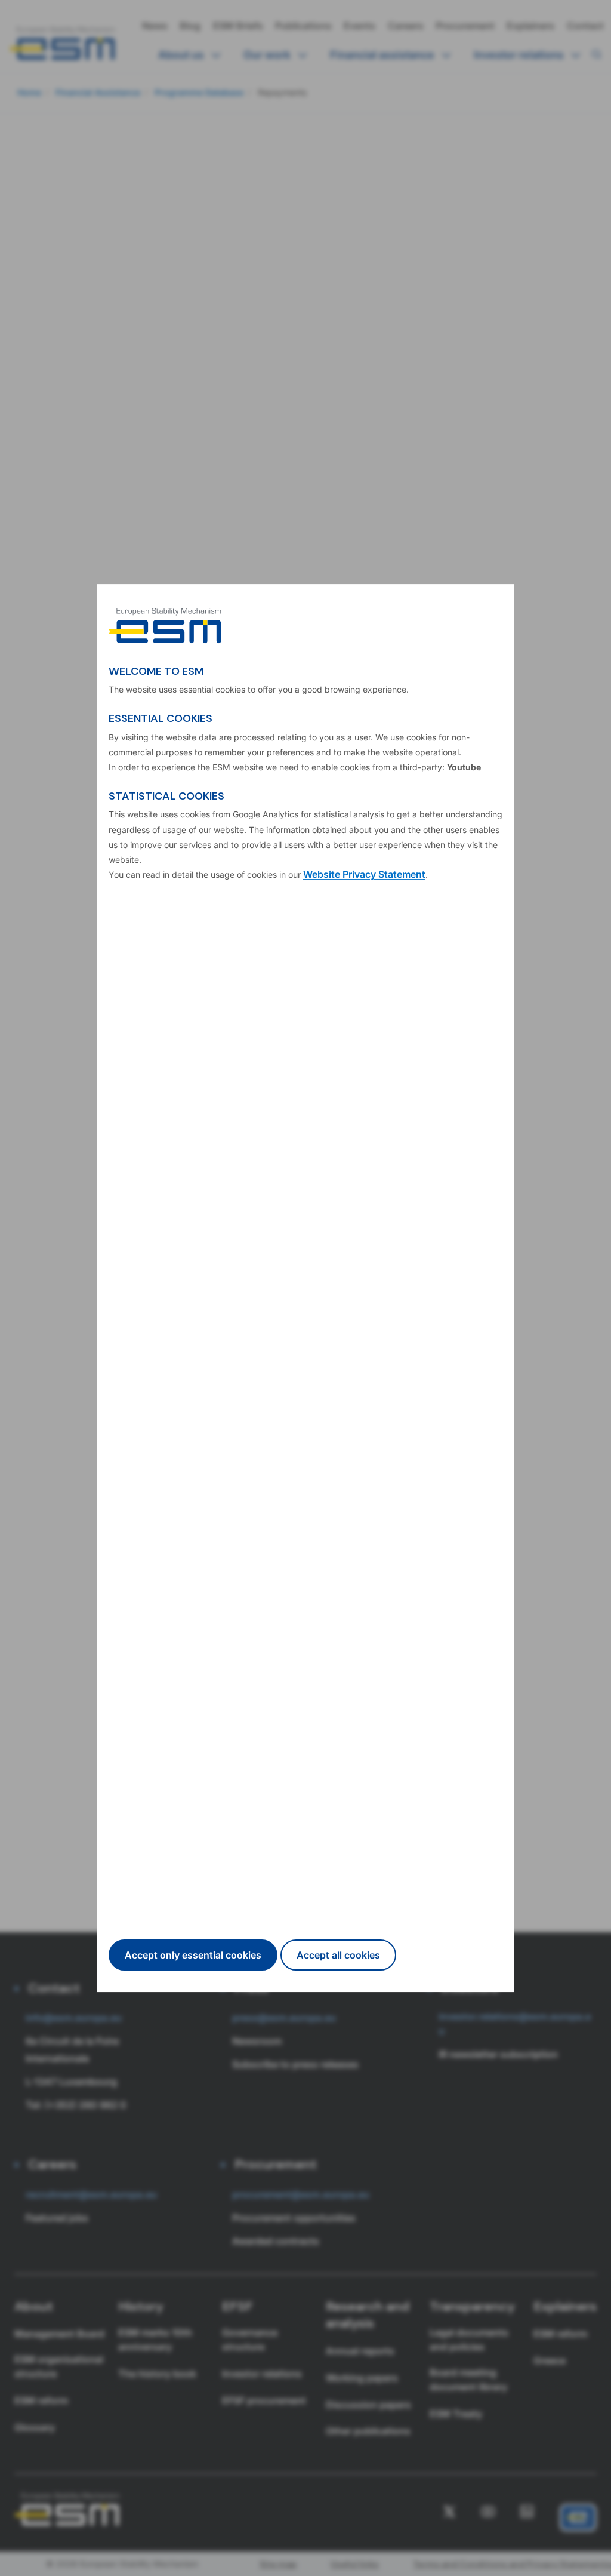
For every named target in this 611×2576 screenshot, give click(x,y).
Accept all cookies (338, 1955)
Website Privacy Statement (364, 874)
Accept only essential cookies (193, 1955)
